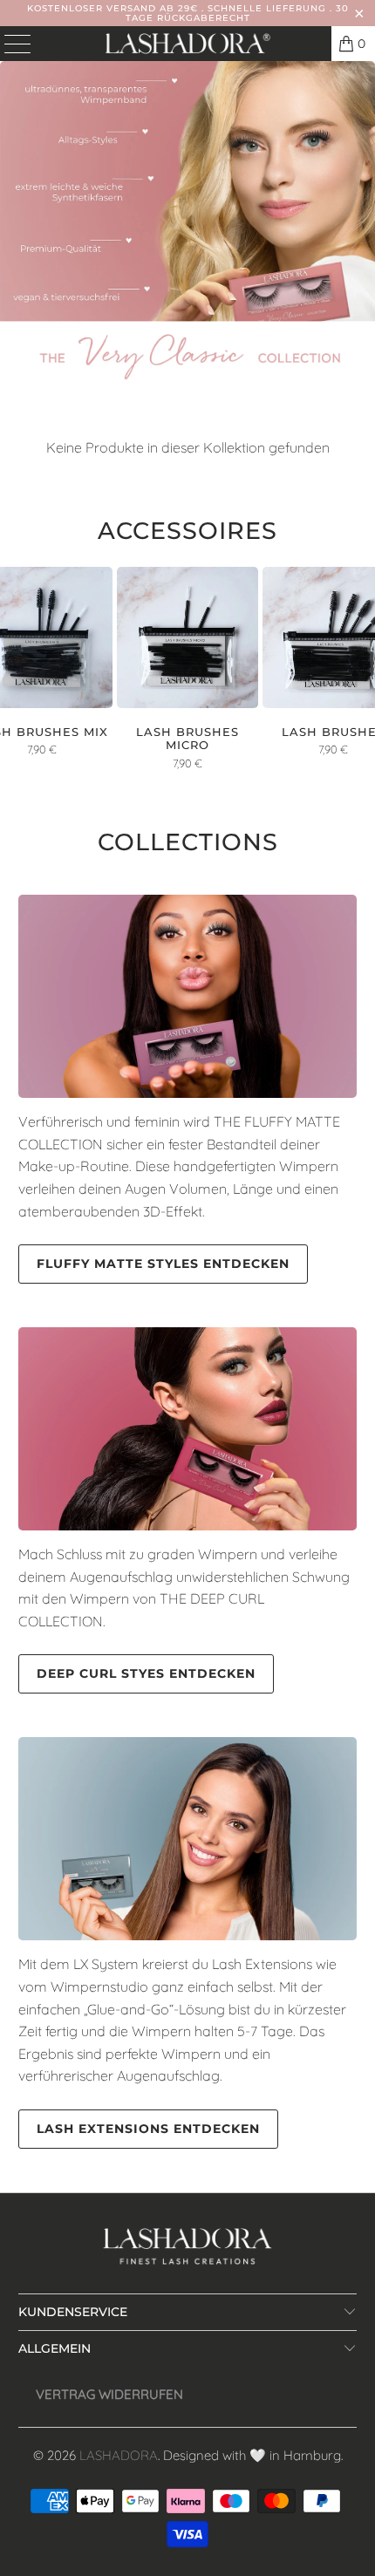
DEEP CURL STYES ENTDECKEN (146, 1673)
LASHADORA (119, 2455)
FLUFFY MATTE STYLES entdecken (163, 1264)
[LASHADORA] (188, 44)
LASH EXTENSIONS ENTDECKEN (148, 2129)
